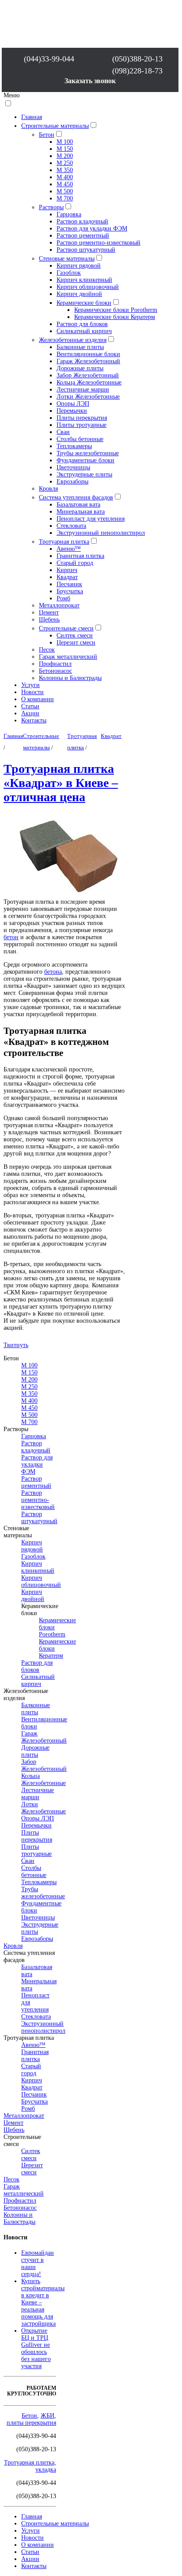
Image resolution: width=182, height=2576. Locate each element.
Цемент (49, 612)
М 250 (65, 163)
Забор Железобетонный (88, 375)
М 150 (65, 149)
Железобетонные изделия (73, 340)
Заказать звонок (90, 81)
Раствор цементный (83, 236)
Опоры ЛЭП (73, 404)
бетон (11, 937)
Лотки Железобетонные (88, 397)
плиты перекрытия (31, 2423)
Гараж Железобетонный (88, 361)
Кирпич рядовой (79, 266)
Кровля (48, 489)
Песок (47, 650)
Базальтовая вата (78, 505)
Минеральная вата (81, 512)
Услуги (30, 685)
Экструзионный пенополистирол (101, 533)
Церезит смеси (76, 643)
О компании (38, 699)
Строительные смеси (66, 628)
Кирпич (67, 570)
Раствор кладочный (82, 221)
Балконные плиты (80, 347)
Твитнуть (16, 1345)
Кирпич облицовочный (88, 287)
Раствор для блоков (82, 324)
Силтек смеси (75, 635)
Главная (32, 117)
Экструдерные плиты (84, 474)
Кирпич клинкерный (84, 280)
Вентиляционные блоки (88, 354)
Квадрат (67, 577)
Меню (11, 95)
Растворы (51, 207)
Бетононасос (55, 671)
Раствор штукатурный (86, 250)
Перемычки (72, 411)
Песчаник (69, 584)
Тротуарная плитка (64, 542)
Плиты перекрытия (82, 418)
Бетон (47, 135)
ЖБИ (47, 2416)
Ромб (63, 598)
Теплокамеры (74, 446)
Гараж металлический (68, 657)
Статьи (30, 706)
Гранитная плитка (80, 556)
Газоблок (69, 273)
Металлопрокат (59, 605)
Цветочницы (73, 467)
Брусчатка (70, 591)
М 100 (65, 142)
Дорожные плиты (80, 368)
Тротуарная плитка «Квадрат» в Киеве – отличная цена (61, 783)
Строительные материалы (55, 126)
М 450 (65, 184)
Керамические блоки (84, 303)
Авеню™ (69, 549)
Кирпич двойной (79, 294)
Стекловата (71, 526)
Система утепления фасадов (76, 497)
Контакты (34, 720)
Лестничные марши (83, 390)
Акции (30, 713)
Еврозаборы (72, 482)
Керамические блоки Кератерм (115, 317)
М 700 (65, 198)
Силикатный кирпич (84, 331)
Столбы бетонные (80, 439)
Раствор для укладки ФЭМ (92, 228)
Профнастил (55, 664)
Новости (32, 692)
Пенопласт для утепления (91, 519)
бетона (53, 972)
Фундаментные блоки (85, 460)
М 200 (65, 156)
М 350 (65, 170)
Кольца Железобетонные (89, 382)
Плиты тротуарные (82, 425)
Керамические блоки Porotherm (116, 310)
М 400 (65, 177)
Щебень (49, 620)
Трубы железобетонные (88, 453)
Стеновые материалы (67, 259)
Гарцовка (69, 214)
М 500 (65, 191)
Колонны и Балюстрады (70, 678)
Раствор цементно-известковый (99, 243)
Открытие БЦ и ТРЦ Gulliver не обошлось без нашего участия (36, 2348)
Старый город (75, 563)
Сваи (63, 432)
